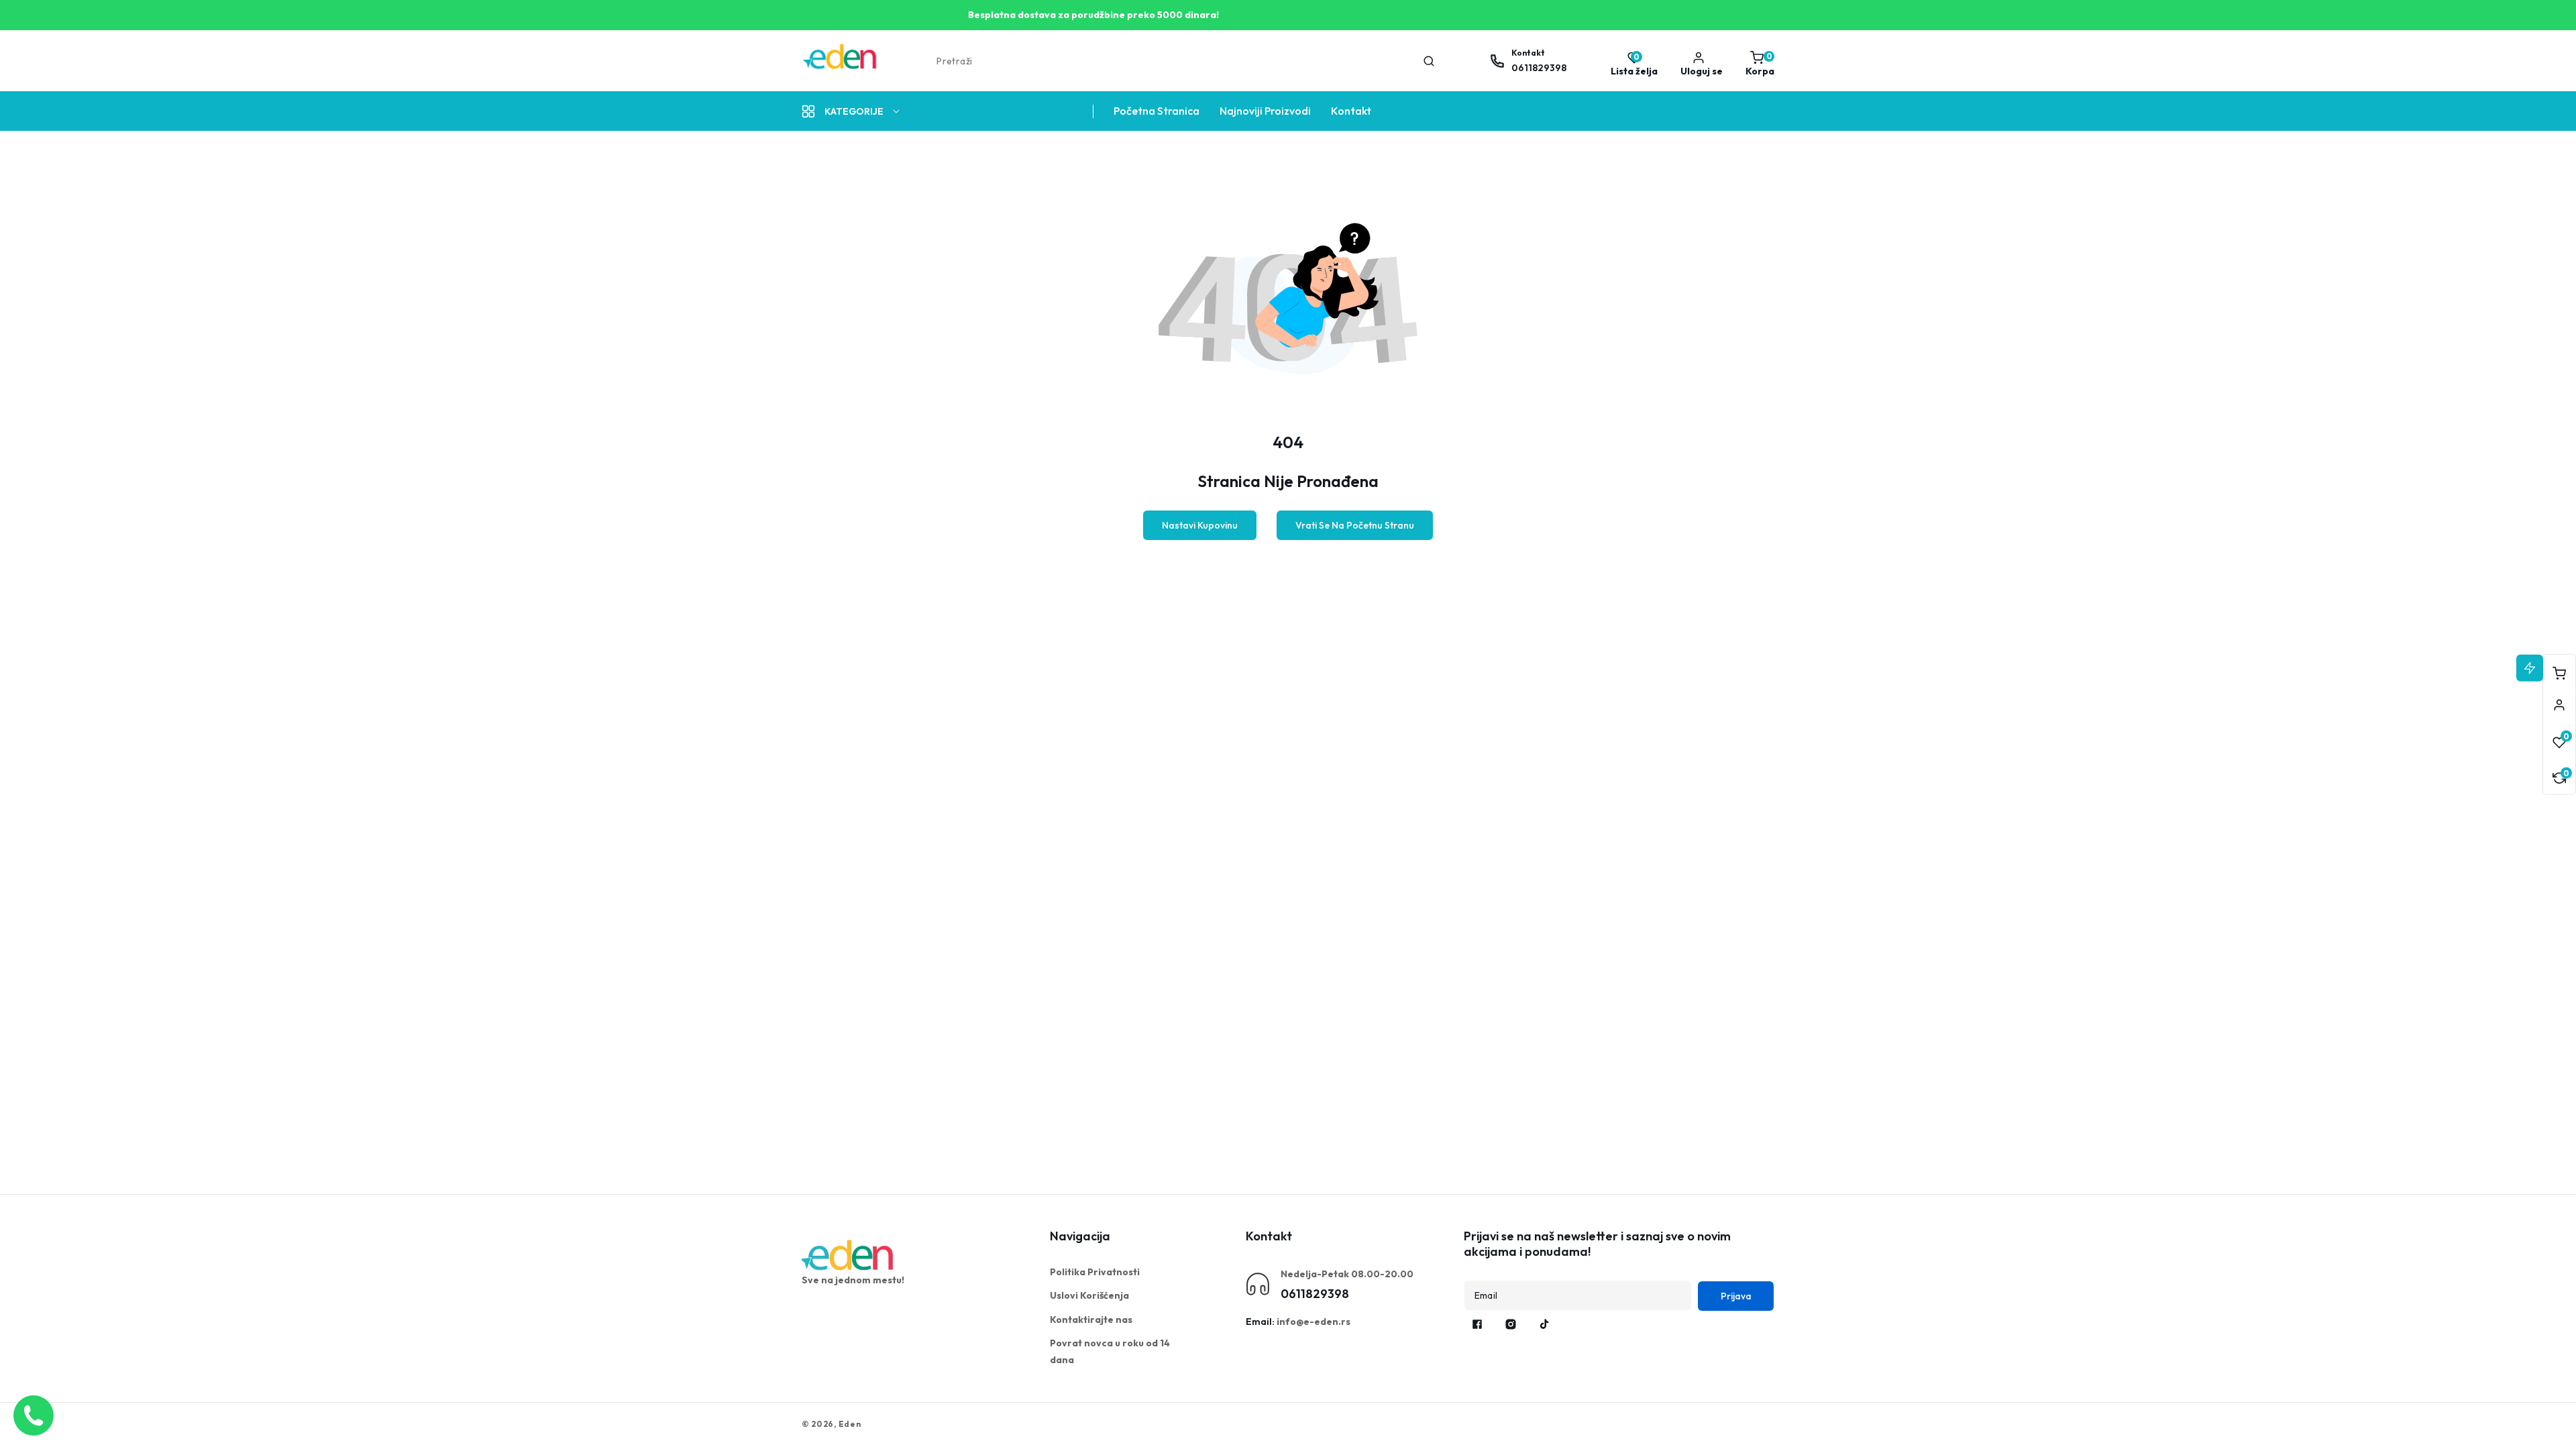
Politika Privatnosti (1095, 1272)
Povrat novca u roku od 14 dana (1110, 1351)
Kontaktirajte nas (1091, 1320)
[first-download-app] (849, 1255)
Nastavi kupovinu (1200, 525)
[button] (1757, 61)
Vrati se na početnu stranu (1355, 525)
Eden (850, 1424)
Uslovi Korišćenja (1089, 1295)
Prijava (1736, 1296)
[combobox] (1184, 61)
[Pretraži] (1429, 61)
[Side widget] (2559, 705)
